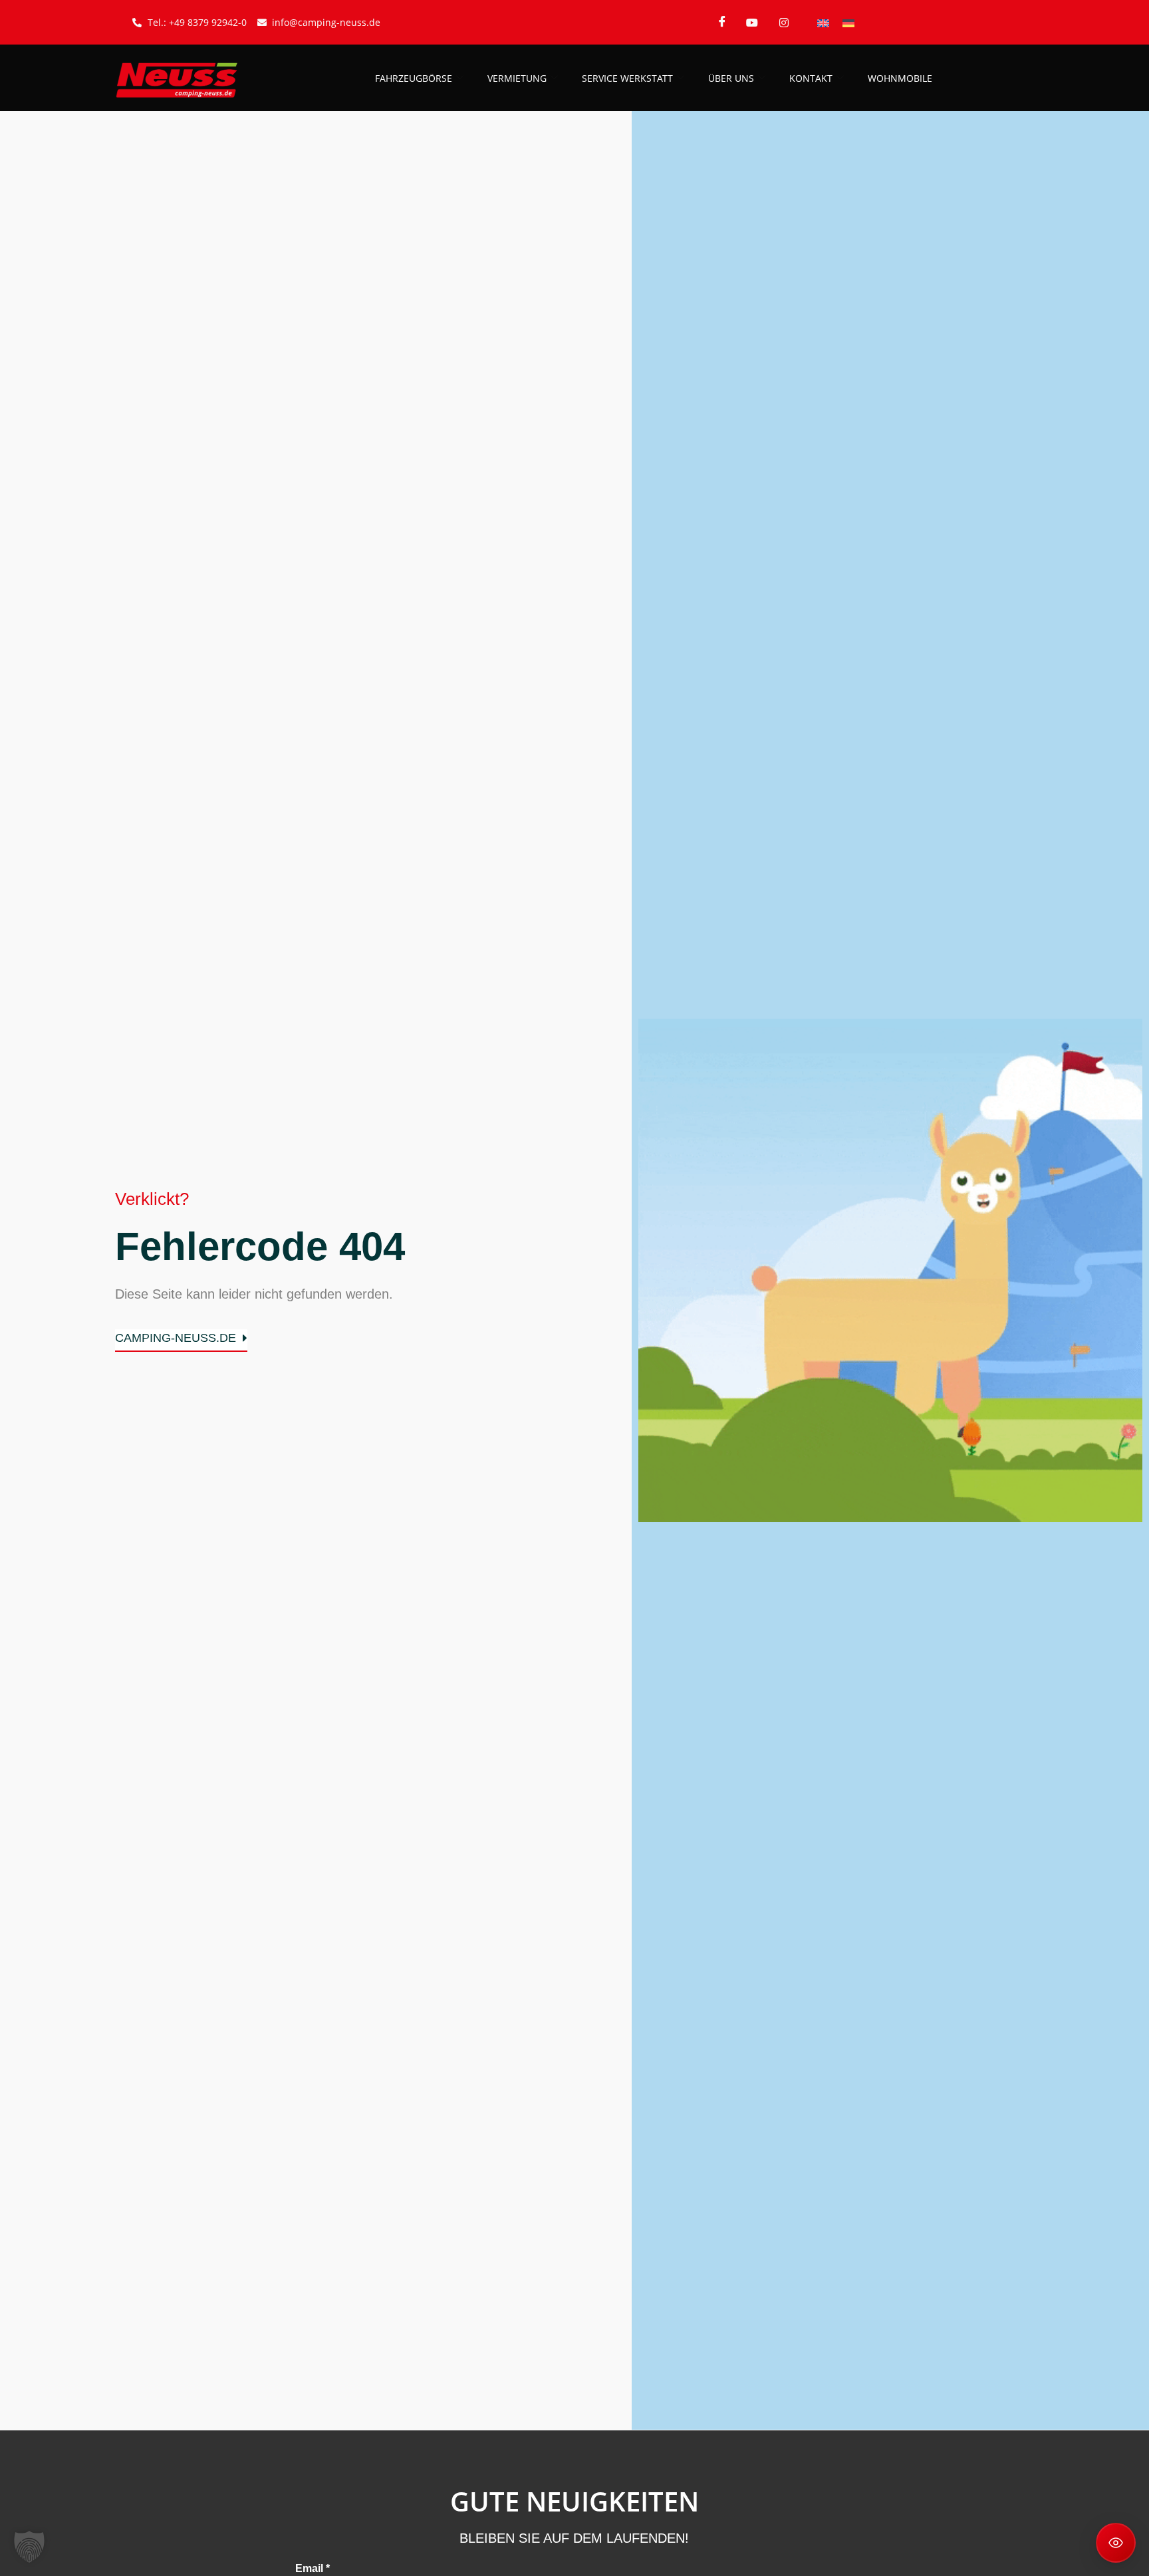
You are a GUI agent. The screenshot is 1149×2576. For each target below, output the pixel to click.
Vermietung (517, 78)
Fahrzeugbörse (414, 78)
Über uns (731, 78)
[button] (29, 2547)
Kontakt (811, 78)
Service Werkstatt (627, 78)
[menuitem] (823, 22)
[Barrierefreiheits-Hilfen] (1116, 2543)
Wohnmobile (900, 78)
